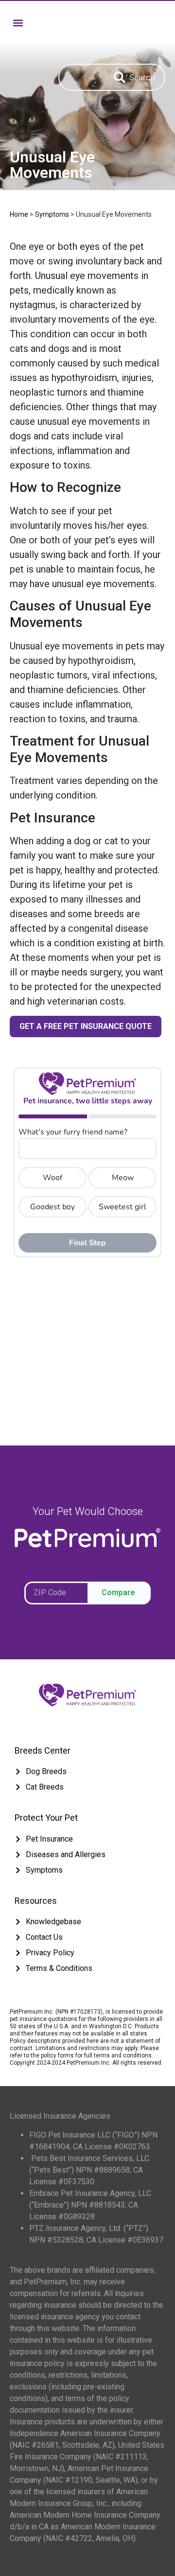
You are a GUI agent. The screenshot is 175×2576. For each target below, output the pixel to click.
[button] (18, 23)
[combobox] (81, 77)
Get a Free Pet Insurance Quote (86, 1026)
